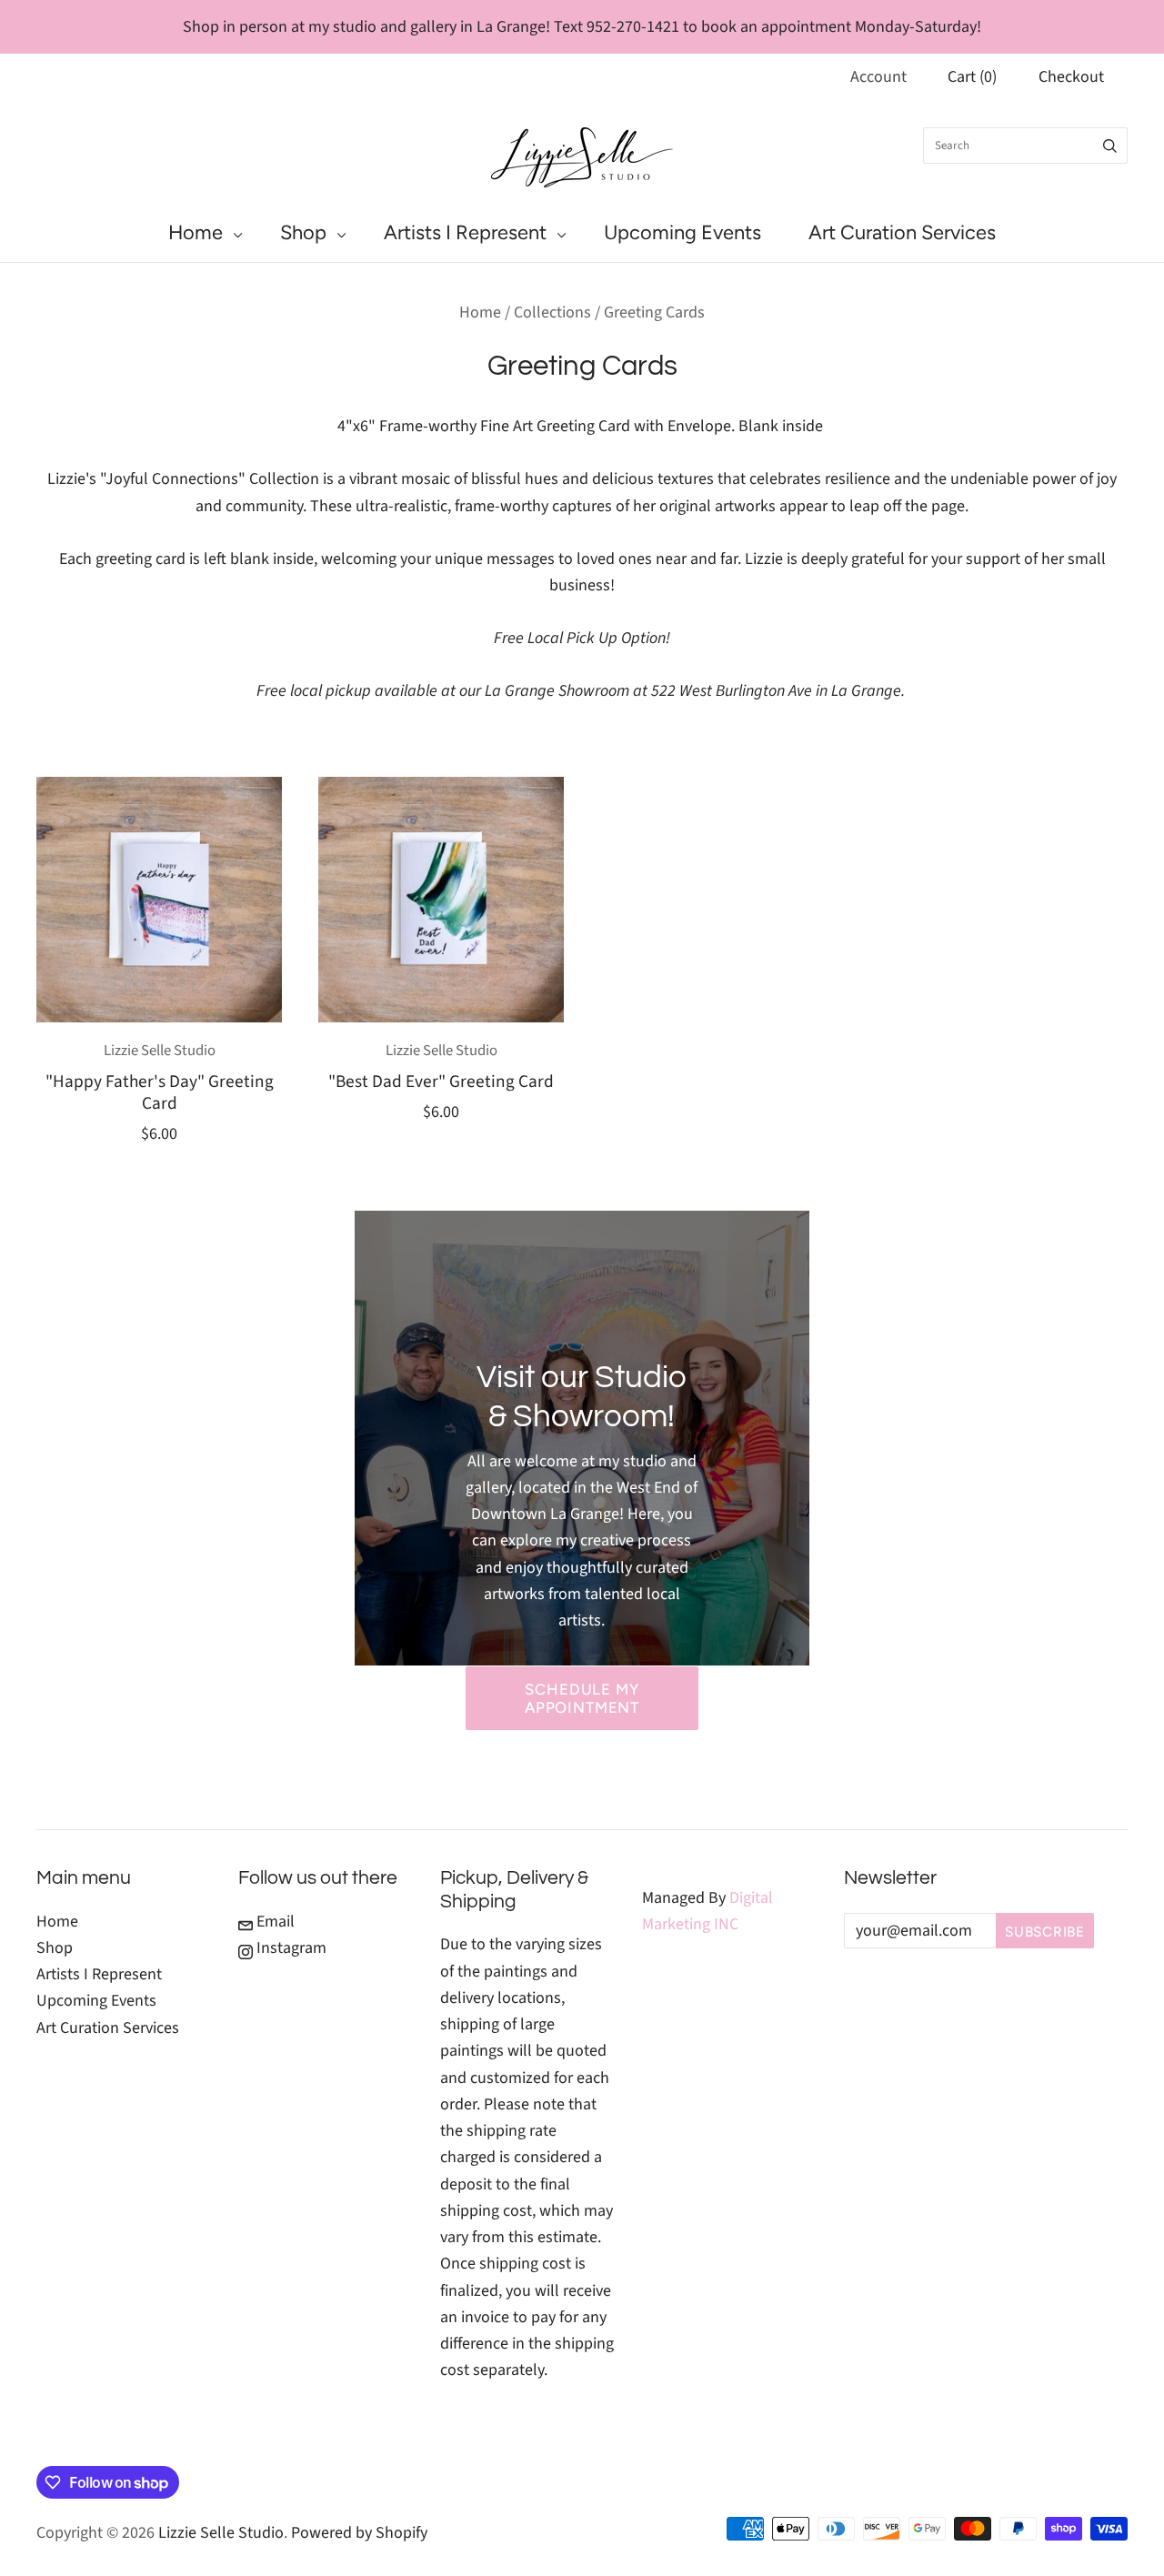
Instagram (290, 1948)
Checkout (1071, 77)
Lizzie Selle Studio (160, 1051)
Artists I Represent (465, 232)
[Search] (1110, 146)
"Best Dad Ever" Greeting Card (441, 1082)
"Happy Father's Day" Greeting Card (160, 1092)
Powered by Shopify (359, 2533)
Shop (303, 232)
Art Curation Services (902, 232)
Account (878, 77)
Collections (552, 312)
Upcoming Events (682, 232)
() (972, 77)
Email (274, 1922)
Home (196, 232)
